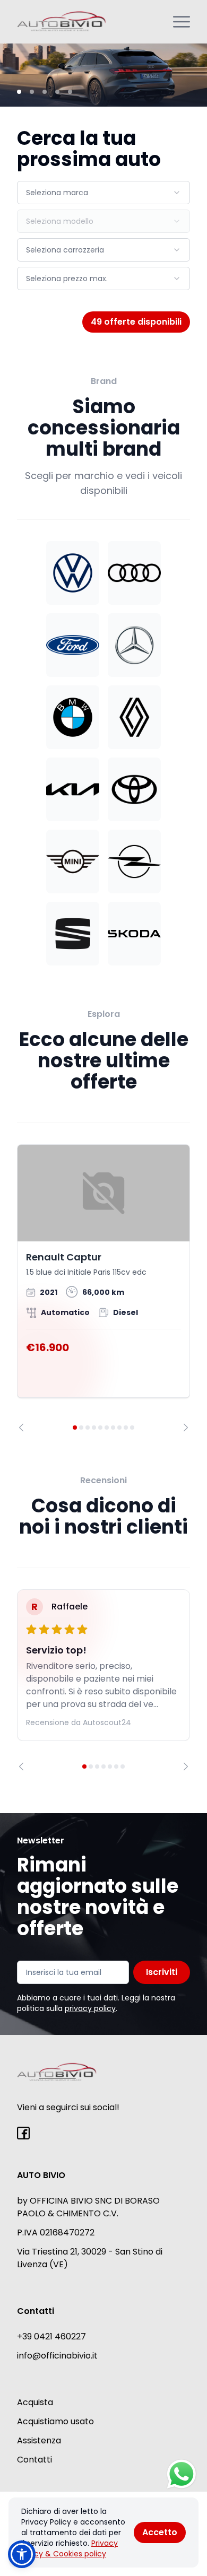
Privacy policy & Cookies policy (70, 2548)
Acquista (35, 2402)
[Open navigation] (182, 22)
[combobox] (103, 193)
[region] (103, 1288)
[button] (22, 2554)
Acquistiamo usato (55, 2421)
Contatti (34, 2460)
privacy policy (90, 2008)
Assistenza (39, 2440)
